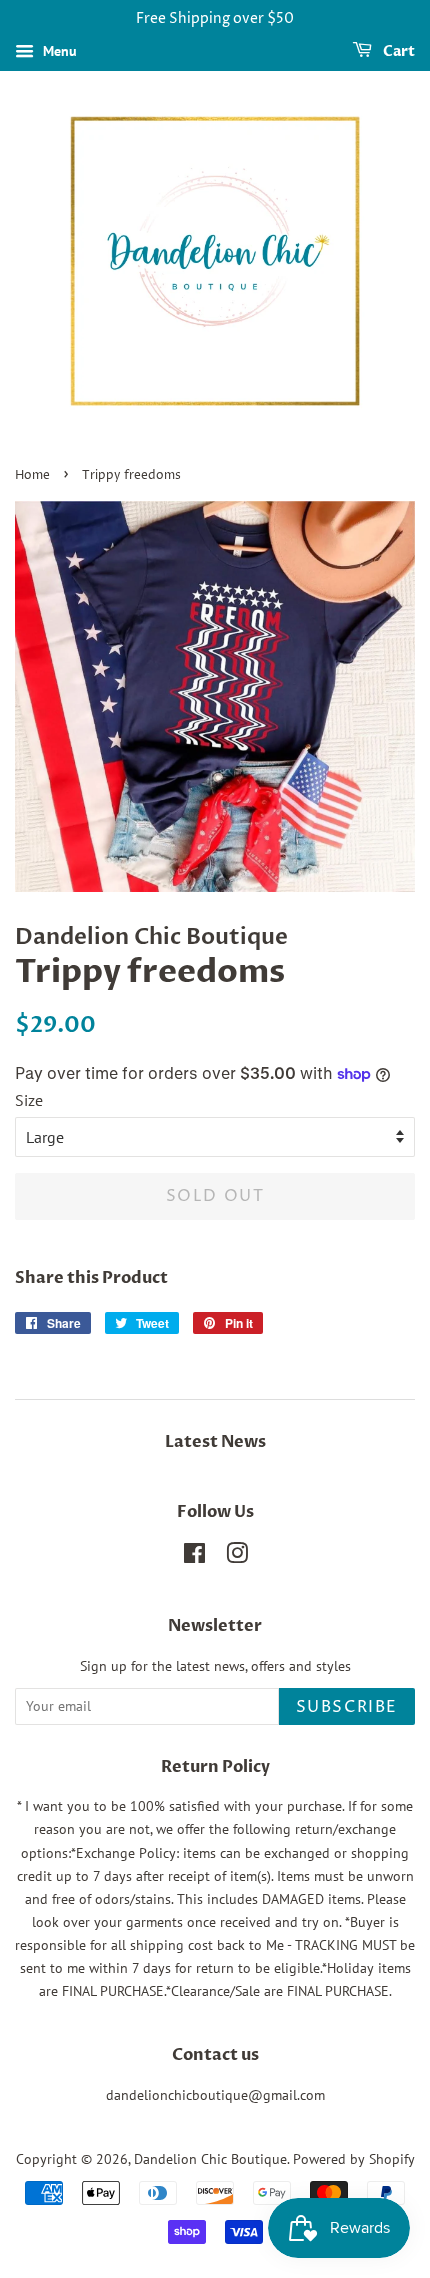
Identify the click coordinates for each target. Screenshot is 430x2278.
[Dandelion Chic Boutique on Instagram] (237, 1557)
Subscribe (347, 1707)
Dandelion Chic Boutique (210, 2159)
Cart (397, 51)
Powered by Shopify (354, 2159)
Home (32, 475)
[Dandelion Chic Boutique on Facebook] (194, 1557)
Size (29, 1100)
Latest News (215, 1442)
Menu (58, 51)
